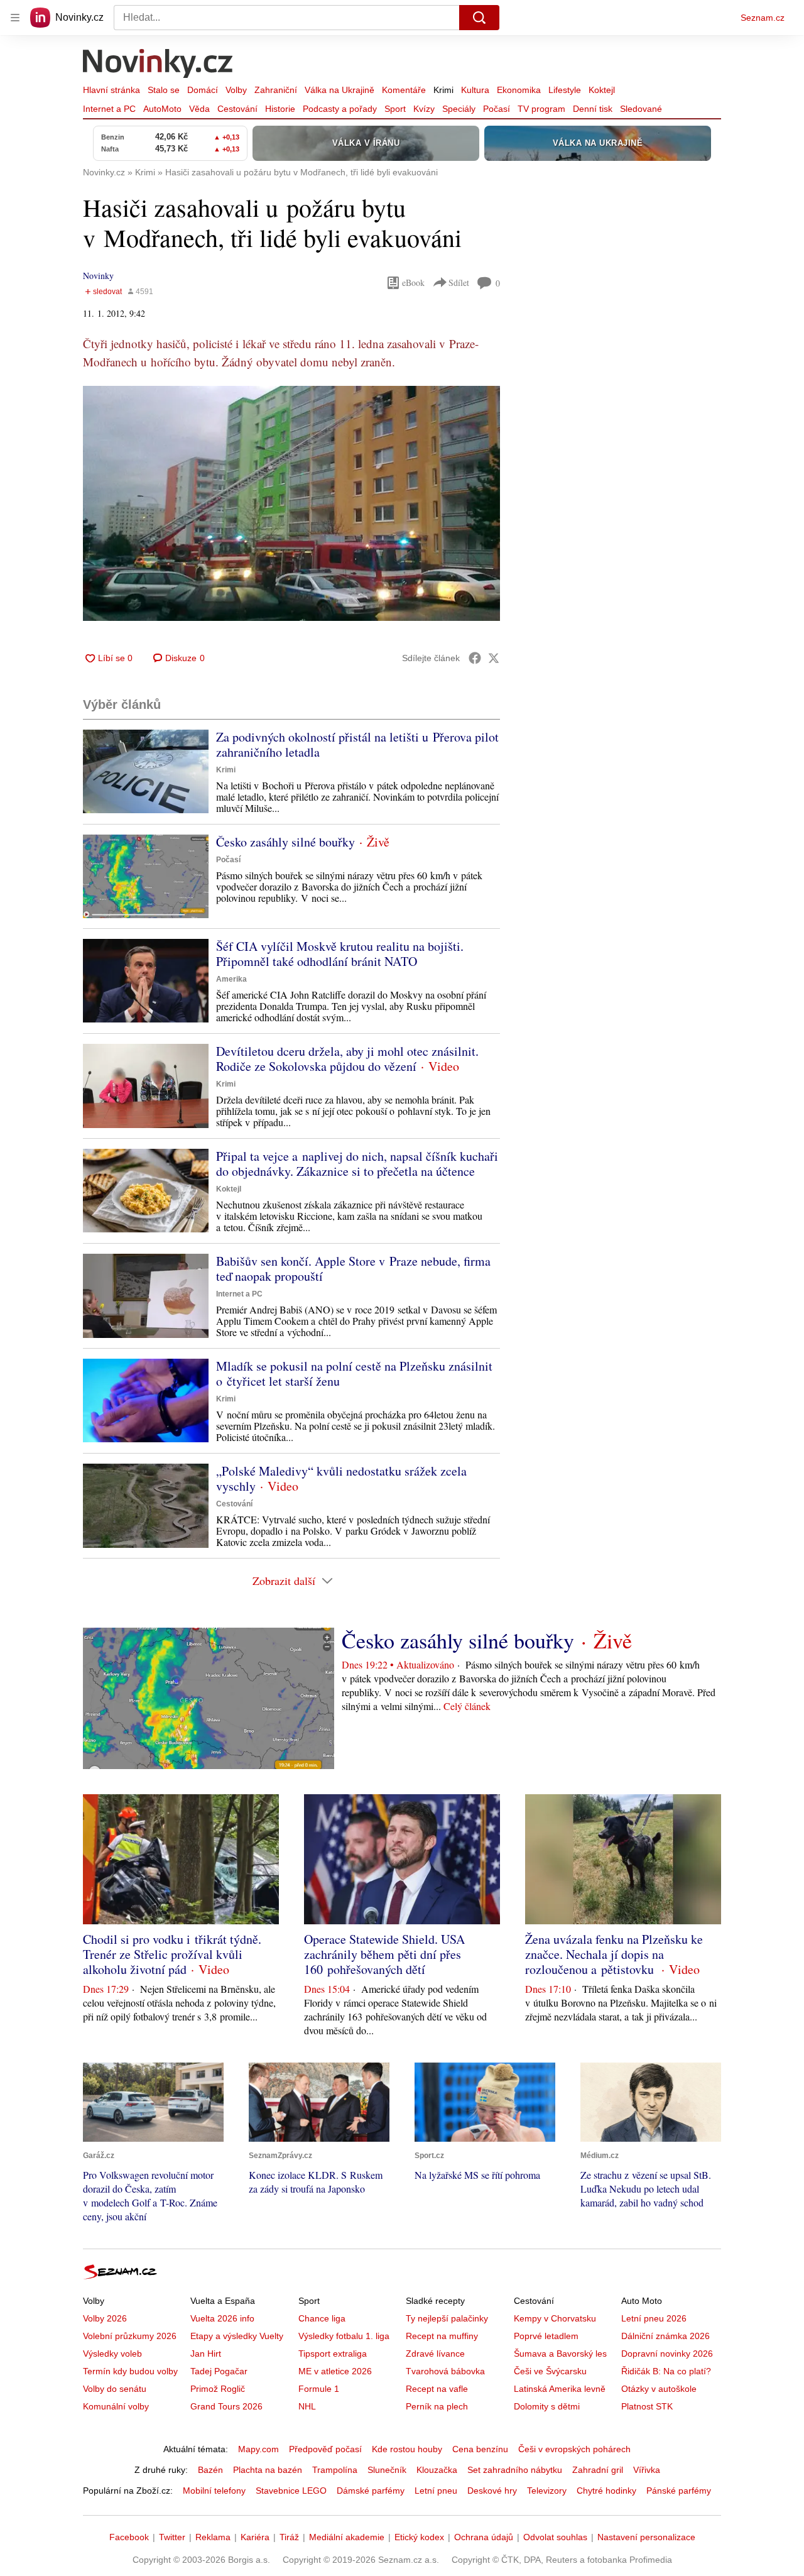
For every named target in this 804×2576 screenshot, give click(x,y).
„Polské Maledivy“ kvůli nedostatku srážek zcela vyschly (341, 1478)
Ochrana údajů (484, 2537)
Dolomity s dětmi (547, 2406)
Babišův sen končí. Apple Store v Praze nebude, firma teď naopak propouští (353, 1269)
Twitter (172, 2537)
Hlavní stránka (111, 90)
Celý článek (467, 1706)
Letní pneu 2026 (654, 2318)
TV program (541, 109)
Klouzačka (437, 2470)
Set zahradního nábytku (515, 2470)
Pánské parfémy (679, 2491)
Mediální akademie (347, 2537)
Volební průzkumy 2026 (130, 2336)
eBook (413, 282)
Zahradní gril (598, 2470)
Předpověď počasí (325, 2449)
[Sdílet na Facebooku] (475, 658)
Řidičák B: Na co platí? (666, 2371)
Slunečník (387, 2470)
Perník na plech (437, 2406)
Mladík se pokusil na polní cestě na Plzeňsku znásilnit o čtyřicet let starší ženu (354, 1373)
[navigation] (15, 18)
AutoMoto (162, 109)
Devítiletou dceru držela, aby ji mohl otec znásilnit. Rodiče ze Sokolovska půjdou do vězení (347, 1059)
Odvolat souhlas (555, 2537)
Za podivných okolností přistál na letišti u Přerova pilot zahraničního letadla (357, 744)
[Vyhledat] (479, 18)
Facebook (129, 2537)
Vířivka (647, 2470)
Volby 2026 (105, 2318)
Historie (280, 109)
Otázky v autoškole (659, 2389)
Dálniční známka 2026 (665, 2336)
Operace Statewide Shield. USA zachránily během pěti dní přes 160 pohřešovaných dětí (384, 1954)
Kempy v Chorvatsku (555, 2318)
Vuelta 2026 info (222, 2318)
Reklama (213, 2537)
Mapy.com (258, 2449)
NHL (307, 2406)
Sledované (641, 109)
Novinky (98, 276)
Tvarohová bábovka (445, 2371)
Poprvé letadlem (546, 2336)
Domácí (203, 90)
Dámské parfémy (371, 2491)
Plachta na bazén (268, 2470)
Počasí (497, 109)
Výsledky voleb (112, 2354)
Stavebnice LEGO (291, 2491)
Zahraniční (276, 90)
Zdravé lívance (435, 2354)
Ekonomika (519, 90)
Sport (395, 109)
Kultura (475, 90)
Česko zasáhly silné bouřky (285, 842)
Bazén (210, 2470)
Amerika (231, 979)
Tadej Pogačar (219, 2371)
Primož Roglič (218, 2389)
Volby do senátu (115, 2389)
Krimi (443, 90)
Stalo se (164, 90)
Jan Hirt (206, 2354)
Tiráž (289, 2537)
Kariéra (255, 2537)
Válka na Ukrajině (340, 90)
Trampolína (335, 2470)
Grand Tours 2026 (226, 2406)
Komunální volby (116, 2406)
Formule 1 (319, 2389)
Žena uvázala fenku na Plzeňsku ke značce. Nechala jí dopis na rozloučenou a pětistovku (614, 1954)
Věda (199, 109)
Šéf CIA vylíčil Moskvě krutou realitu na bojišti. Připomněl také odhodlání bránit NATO (340, 954)
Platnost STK (647, 2406)
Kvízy (424, 109)
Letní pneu (436, 2491)
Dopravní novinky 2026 (667, 2354)
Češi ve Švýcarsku (550, 2371)
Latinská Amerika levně (560, 2389)
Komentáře (404, 90)
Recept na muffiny (442, 2336)
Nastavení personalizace (646, 2537)
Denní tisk (593, 109)
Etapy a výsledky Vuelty (237, 2336)
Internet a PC (109, 109)
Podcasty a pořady (340, 109)
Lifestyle (565, 90)
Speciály (459, 109)
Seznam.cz (763, 18)
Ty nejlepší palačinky (447, 2318)
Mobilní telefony (214, 2491)
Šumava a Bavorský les (560, 2354)
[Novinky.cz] (158, 65)
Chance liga (322, 2318)
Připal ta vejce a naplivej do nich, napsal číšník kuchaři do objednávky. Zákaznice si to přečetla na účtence (357, 1164)
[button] (291, 503)
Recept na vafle (437, 2389)
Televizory (547, 2491)
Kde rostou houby (407, 2449)
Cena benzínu (480, 2449)
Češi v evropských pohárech (574, 2449)
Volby (236, 90)
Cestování (237, 109)
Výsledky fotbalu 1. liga (344, 2336)
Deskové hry (492, 2491)
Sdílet (459, 282)
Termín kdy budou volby (130, 2371)
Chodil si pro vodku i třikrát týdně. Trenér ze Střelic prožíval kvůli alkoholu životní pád (172, 1954)
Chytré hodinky (606, 2491)
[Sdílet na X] (494, 658)
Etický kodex (419, 2537)
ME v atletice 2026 (335, 2371)
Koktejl (602, 90)
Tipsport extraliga (333, 2354)
